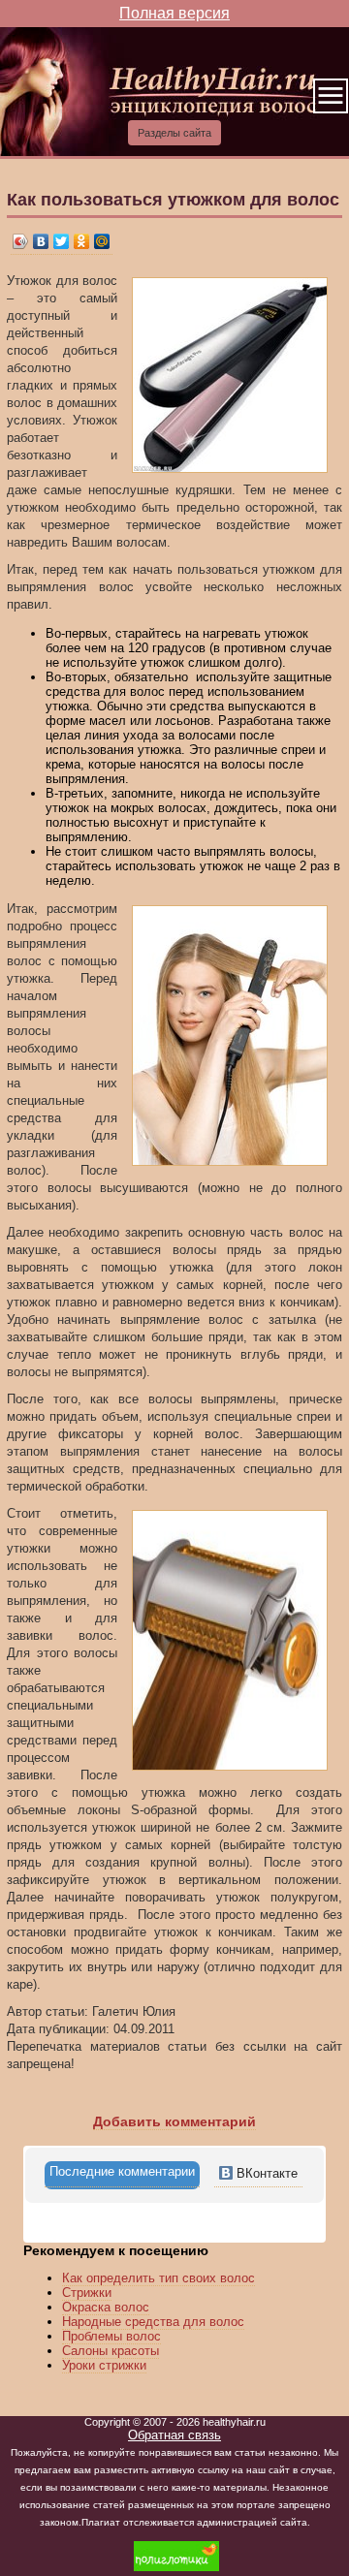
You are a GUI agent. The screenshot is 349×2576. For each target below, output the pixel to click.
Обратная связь (174, 2435)
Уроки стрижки (104, 2365)
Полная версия (174, 13)
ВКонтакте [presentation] (265, 2173)
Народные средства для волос (153, 2322)
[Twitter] (62, 242)
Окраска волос (106, 2307)
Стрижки (87, 2293)
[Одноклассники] (82, 242)
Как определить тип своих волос (159, 2278)
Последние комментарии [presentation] (122, 2171)
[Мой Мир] (102, 242)
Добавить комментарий (174, 2121)
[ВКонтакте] (41, 242)
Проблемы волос (111, 2336)
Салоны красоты (111, 2351)
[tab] (122, 2175)
